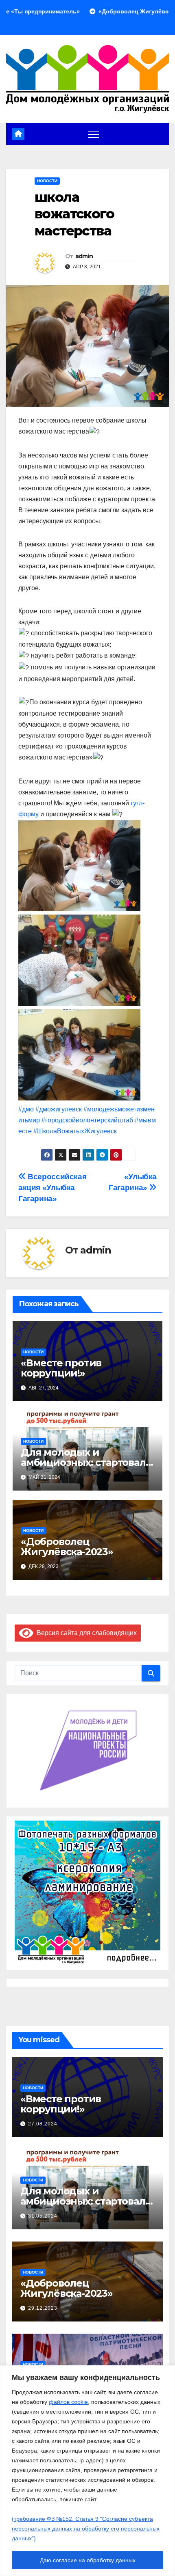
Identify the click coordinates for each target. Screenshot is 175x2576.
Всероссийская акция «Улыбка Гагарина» (52, 1188)
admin (84, 256)
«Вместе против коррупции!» (61, 1368)
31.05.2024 (43, 2216)
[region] (87, 2471)
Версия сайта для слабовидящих (85, 1633)
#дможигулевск (59, 1109)
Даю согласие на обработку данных (88, 2560)
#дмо (26, 1109)
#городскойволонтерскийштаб (87, 1120)
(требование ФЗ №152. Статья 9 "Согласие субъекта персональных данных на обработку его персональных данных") (86, 2529)
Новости (47, 181)
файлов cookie (68, 2402)
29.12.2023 (43, 2308)
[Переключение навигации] (94, 134)
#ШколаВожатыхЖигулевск (75, 1131)
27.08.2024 (43, 2124)
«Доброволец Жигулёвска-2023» (67, 1547)
